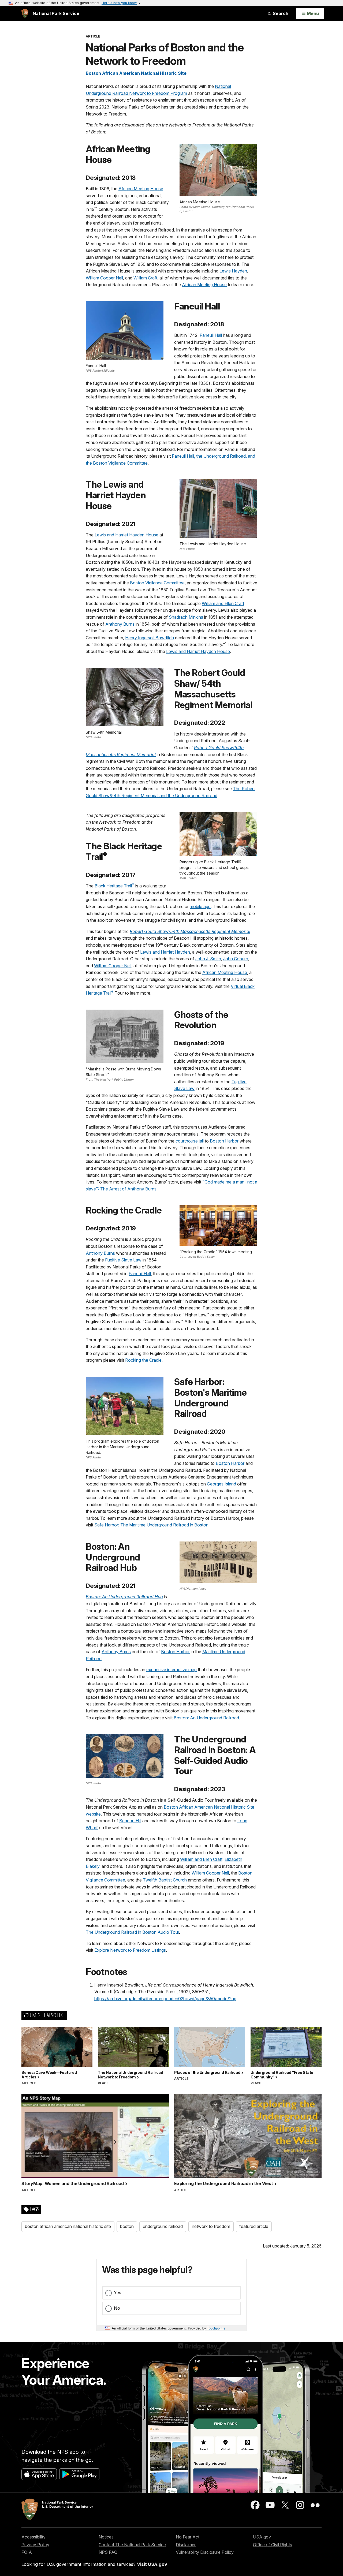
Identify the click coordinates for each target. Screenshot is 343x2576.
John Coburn (236, 959)
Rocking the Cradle (143, 1360)
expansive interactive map (171, 1670)
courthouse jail (190, 1141)
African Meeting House (141, 189)
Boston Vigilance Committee (157, 583)
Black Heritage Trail (114, 886)
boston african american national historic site (68, 2226)
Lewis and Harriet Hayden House (126, 535)
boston (127, 2226)
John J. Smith (208, 959)
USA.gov (262, 2537)
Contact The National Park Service (132, 2545)
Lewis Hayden (233, 271)
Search (280, 13)
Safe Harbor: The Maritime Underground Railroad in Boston (151, 1525)
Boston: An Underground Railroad (206, 1718)
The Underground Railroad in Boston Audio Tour (132, 1932)
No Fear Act (188, 2537)
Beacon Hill (130, 1821)
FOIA (27, 2552)
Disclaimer (186, 2545)
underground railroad (163, 2226)
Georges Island (221, 1484)
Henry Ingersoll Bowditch (150, 638)
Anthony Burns (120, 624)
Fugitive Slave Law (123, 1260)
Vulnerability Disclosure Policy (205, 2552)
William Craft (145, 278)
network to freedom (211, 2226)
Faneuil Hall (211, 335)
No (117, 2308)
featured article (254, 2226)
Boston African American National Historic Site (136, 73)
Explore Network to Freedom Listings (130, 1950)
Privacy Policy (35, 2545)
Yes (118, 2293)
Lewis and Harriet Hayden (165, 952)
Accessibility (33, 2537)
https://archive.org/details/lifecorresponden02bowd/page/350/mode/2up (165, 1999)
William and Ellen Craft (223, 603)
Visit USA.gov (152, 2564)
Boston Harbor (224, 1141)
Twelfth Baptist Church (165, 1880)
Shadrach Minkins (186, 617)
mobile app (200, 906)
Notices (106, 2537)
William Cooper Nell (104, 278)
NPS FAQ (108, 2552)
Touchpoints (216, 2328)
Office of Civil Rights (273, 2545)
